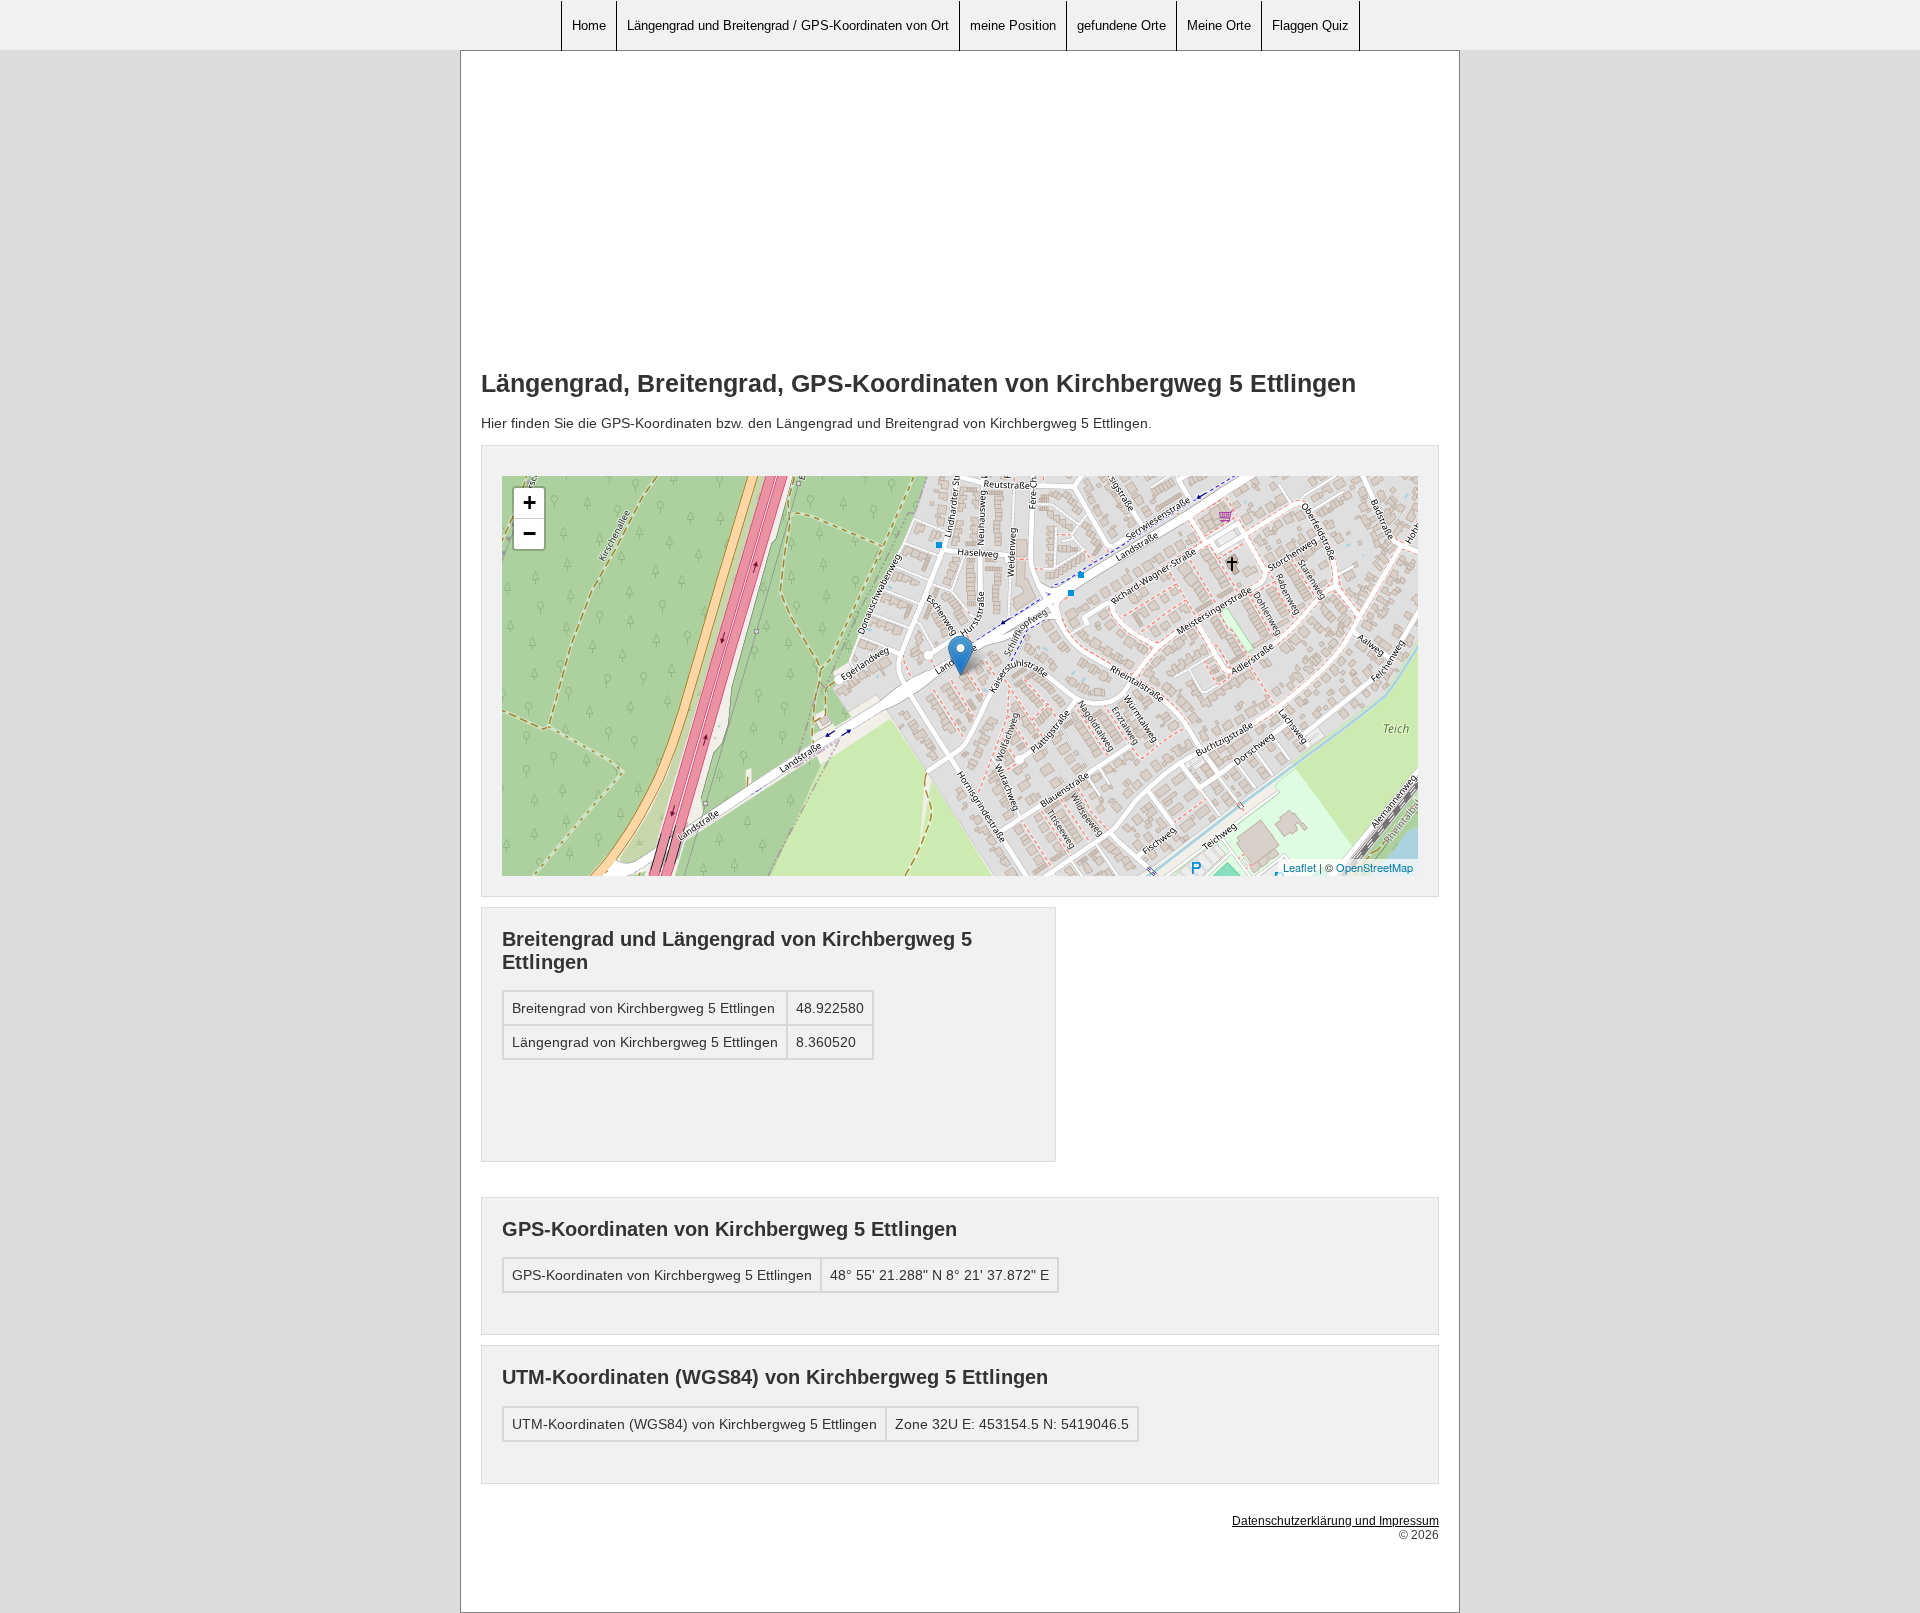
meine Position (1013, 25)
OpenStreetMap (1374, 867)
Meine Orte (1219, 25)
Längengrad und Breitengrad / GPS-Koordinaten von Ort (788, 25)
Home (589, 25)
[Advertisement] (960, 211)
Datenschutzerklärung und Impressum (1335, 1521)
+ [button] (529, 502)
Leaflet (1299, 867)
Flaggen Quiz (1310, 25)
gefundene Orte (1121, 25)
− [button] (529, 533)
